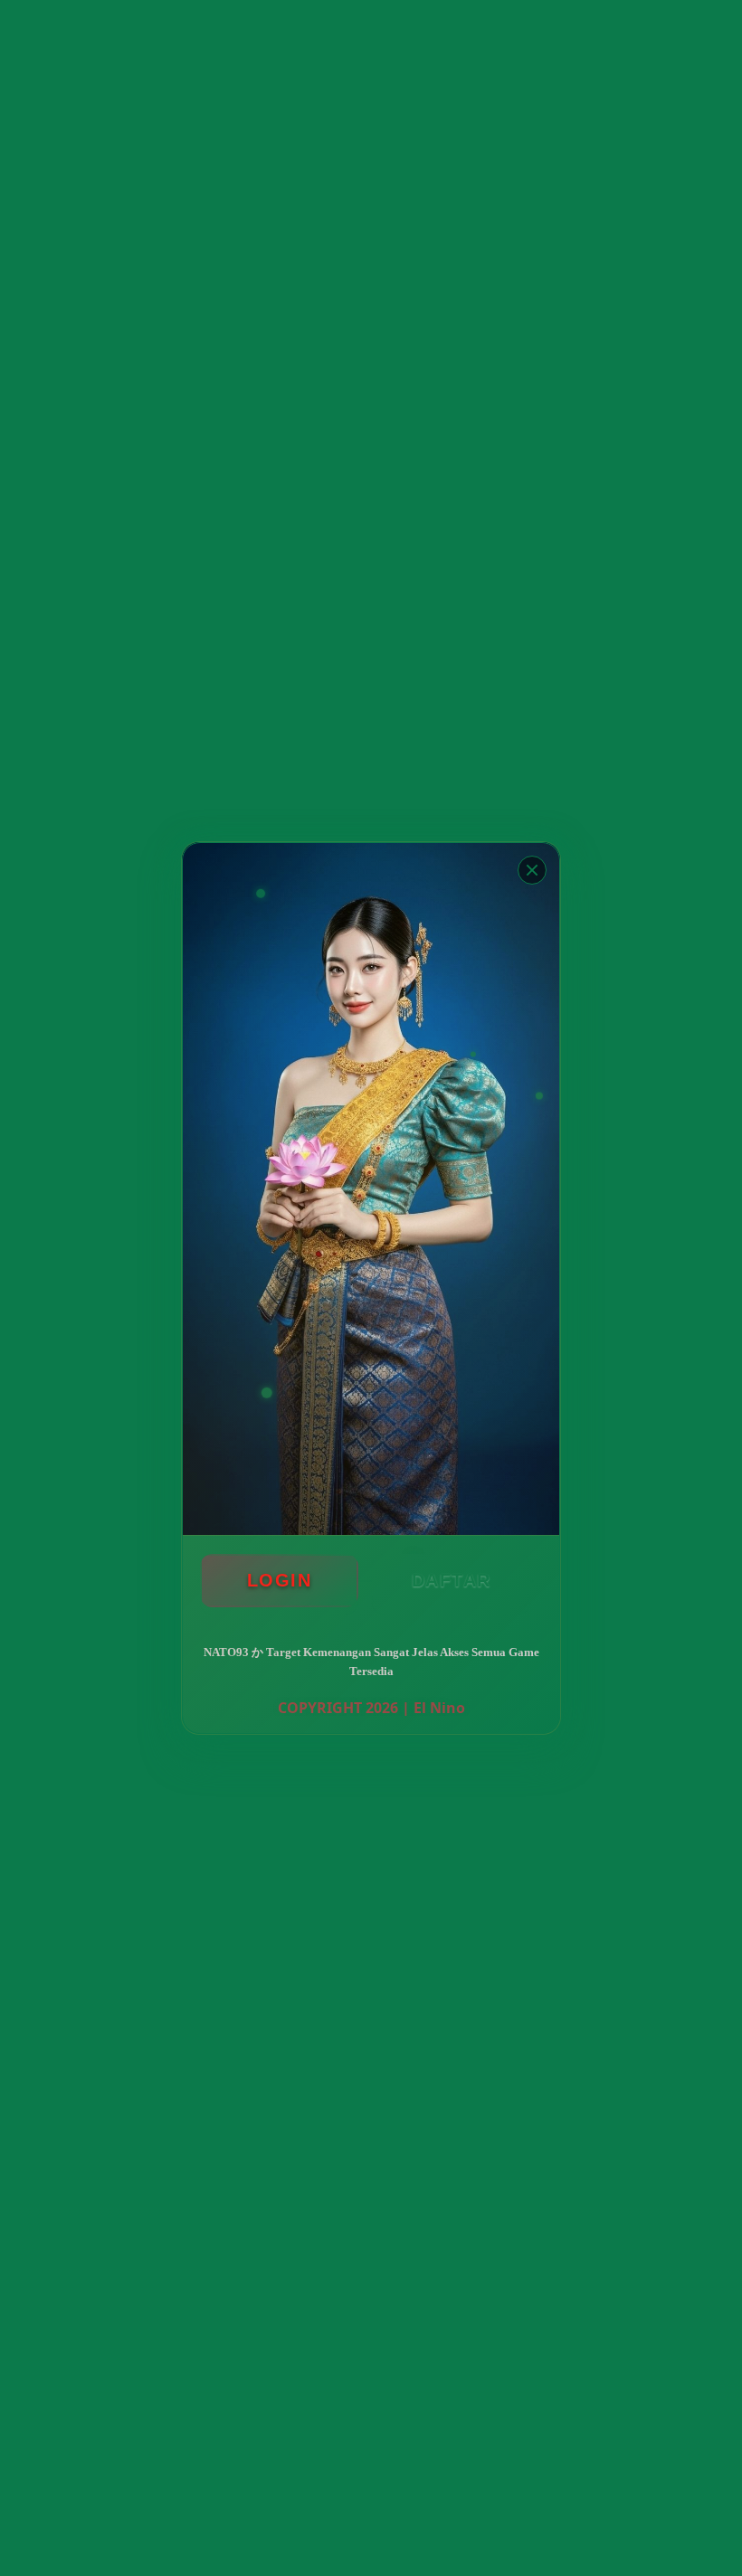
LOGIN (280, 1580)
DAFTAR (452, 1580)
